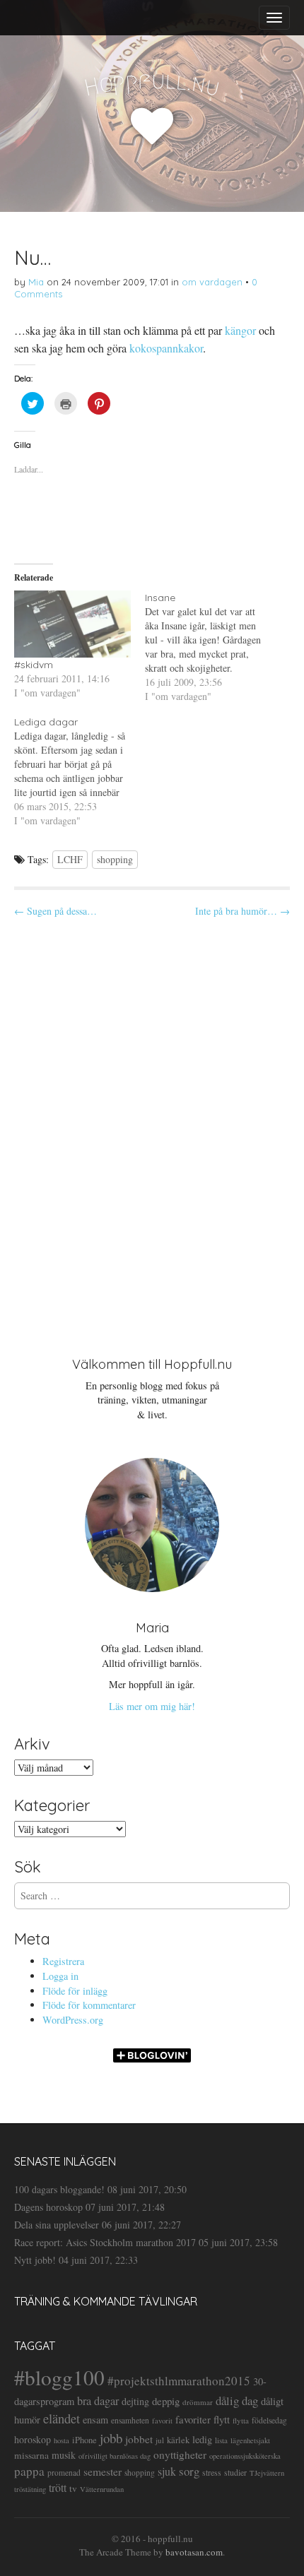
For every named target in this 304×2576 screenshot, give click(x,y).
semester (103, 2471)
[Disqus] (152, 1125)
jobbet (139, 2439)
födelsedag (269, 2420)
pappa (29, 2471)
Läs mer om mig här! (152, 1706)
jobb (111, 2438)
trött (58, 2487)
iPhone (84, 2440)
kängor (240, 330)
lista (221, 2440)
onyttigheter (180, 2455)
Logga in (60, 1976)
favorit (162, 2421)
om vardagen (212, 282)
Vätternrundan (102, 2489)
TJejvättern (267, 2473)
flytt (222, 2419)
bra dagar (98, 2401)
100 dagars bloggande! (59, 2189)
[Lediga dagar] (80, 771)
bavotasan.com (194, 2552)
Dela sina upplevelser (57, 2225)
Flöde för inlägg (75, 1991)
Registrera (63, 1961)
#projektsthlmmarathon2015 (179, 2381)
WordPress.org (73, 2020)
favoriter (193, 2419)
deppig (166, 2401)
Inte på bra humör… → (242, 911)
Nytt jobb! (35, 2260)
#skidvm (34, 665)
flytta (241, 2420)
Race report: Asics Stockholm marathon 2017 (105, 2242)
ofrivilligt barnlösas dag (115, 2456)
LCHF (70, 859)
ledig (202, 2439)
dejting (135, 2401)
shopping (115, 859)
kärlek (178, 2440)
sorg (189, 2471)
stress (212, 2472)
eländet (62, 2418)
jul (160, 2440)
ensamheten (130, 2420)
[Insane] (210, 647)
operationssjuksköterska (245, 2456)
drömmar (198, 2402)
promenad (64, 2473)
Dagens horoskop (48, 2207)
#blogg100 (59, 2377)
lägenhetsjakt (250, 2440)
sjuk (167, 2471)
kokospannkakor (166, 348)
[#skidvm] (72, 624)
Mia (36, 282)
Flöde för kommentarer (89, 2005)
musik (64, 2455)
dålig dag (237, 2400)
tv (73, 2488)
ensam (95, 2420)
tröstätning (30, 2489)
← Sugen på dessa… (55, 911)
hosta (62, 2440)
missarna (31, 2455)
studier (235, 2472)
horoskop (33, 2439)
